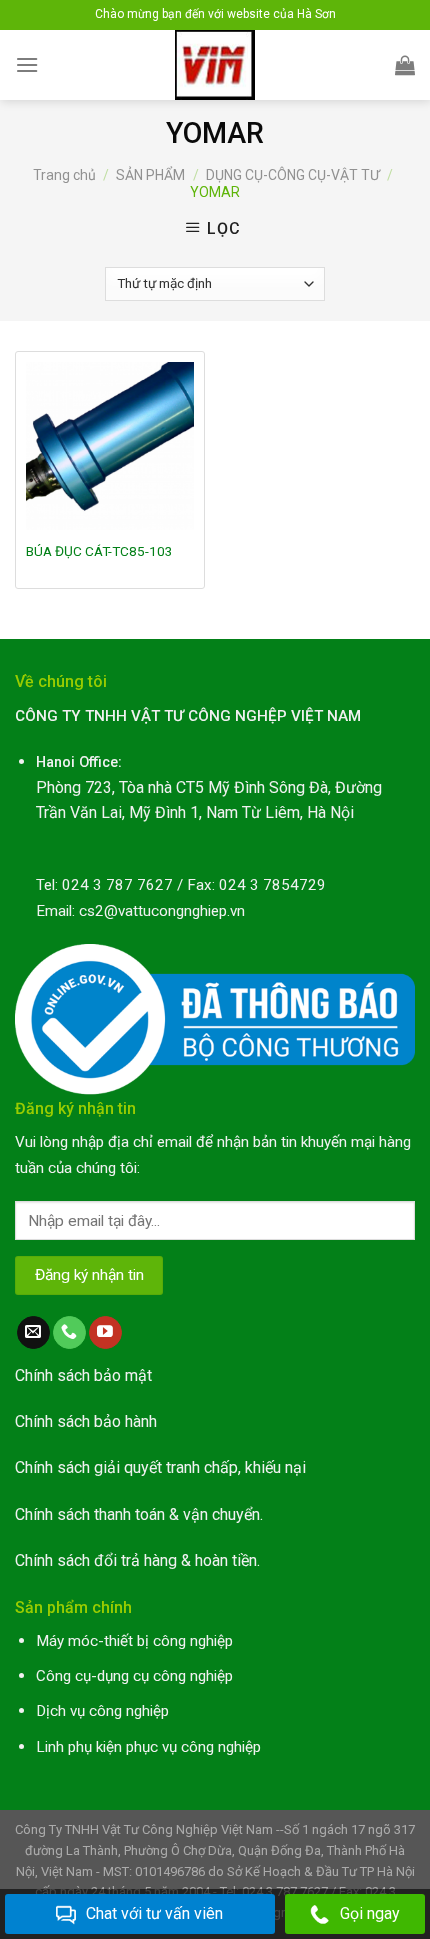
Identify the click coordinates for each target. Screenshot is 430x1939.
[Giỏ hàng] (405, 65)
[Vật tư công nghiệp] (215, 65)
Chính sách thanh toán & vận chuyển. (139, 1514)
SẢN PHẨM (150, 175)
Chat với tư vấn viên (154, 1913)
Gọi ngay (370, 1913)
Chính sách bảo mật (83, 1375)
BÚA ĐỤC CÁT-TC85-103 (99, 551)
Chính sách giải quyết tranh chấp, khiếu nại (160, 1467)
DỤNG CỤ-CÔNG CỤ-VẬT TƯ (293, 175)
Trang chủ (64, 175)
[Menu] (27, 64)
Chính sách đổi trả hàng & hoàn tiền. (137, 1560)
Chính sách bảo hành (86, 1421)
